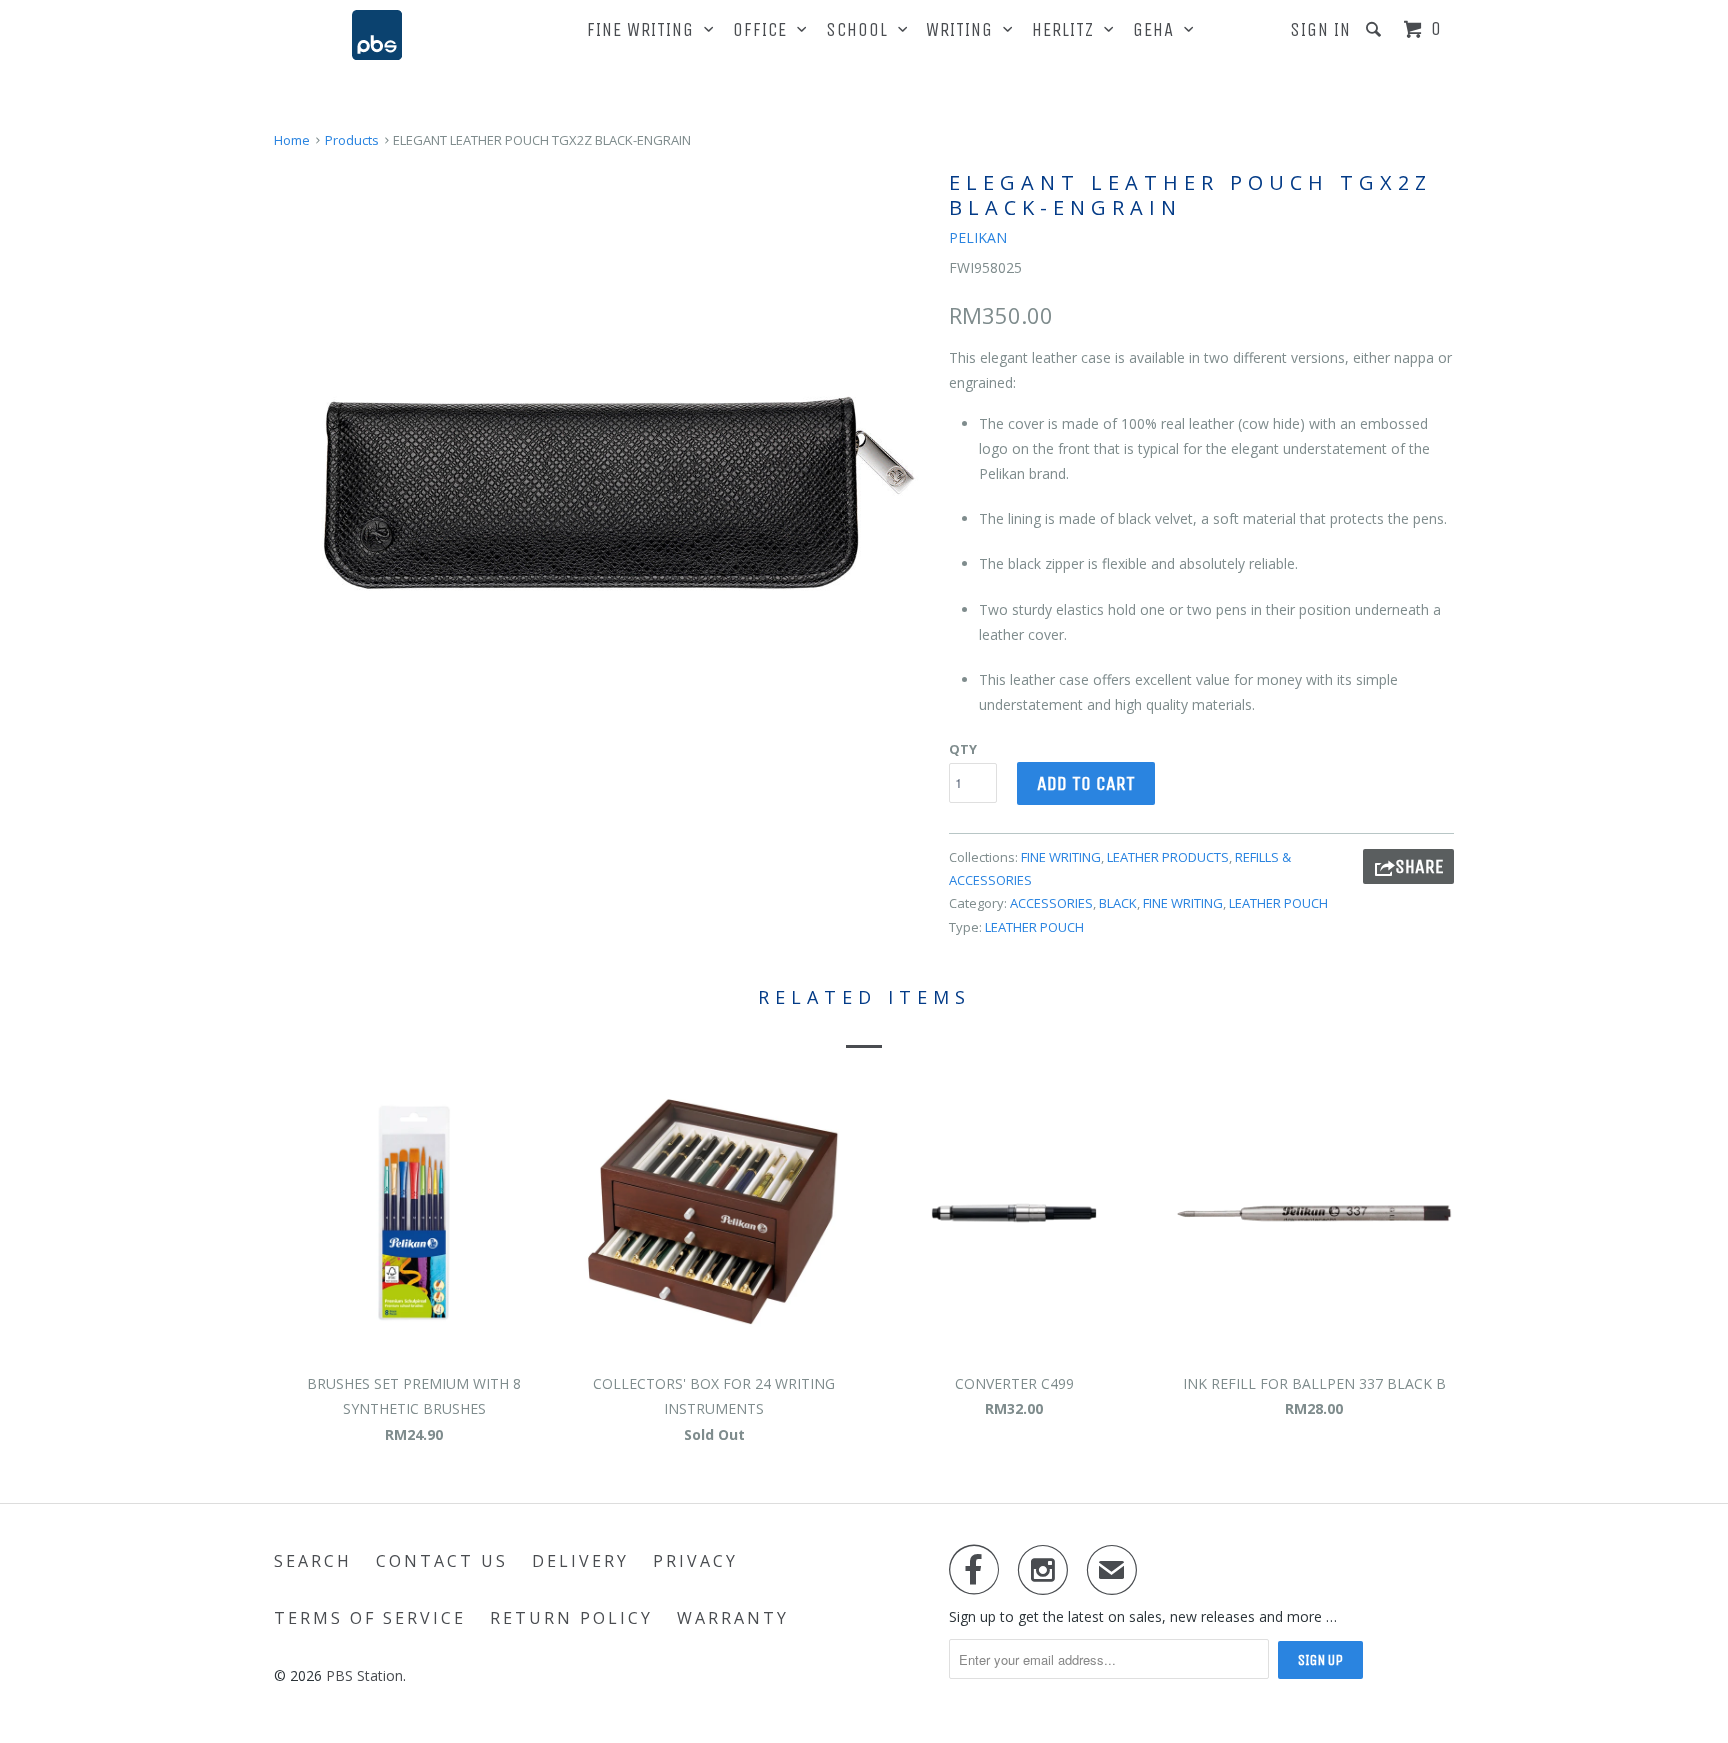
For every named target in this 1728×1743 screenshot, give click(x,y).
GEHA (1158, 30)
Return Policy (571, 1618)
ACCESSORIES (1051, 903)
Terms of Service (370, 1618)
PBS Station (364, 1675)
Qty (963, 749)
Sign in (1320, 30)
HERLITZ (1068, 30)
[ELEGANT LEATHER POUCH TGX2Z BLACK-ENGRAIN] (601, 493)
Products (352, 140)
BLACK (1118, 903)
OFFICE (765, 30)
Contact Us (442, 1561)
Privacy (695, 1561)
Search (313, 1561)
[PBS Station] (377, 35)
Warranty (733, 1618)
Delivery (580, 1561)
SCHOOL (862, 30)
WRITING (964, 30)
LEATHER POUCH (1278, 903)
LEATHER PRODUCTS (1168, 857)
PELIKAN (978, 237)
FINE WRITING (645, 30)
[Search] (1376, 29)
